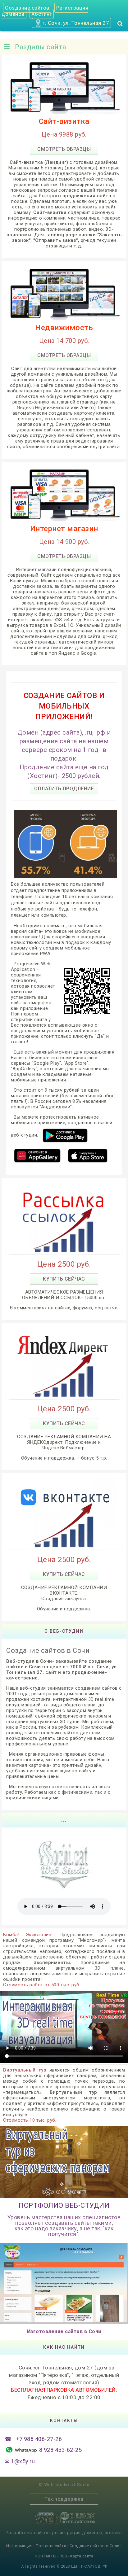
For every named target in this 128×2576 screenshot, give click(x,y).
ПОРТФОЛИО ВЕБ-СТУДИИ (64, 2205)
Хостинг (42, 14)
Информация (20, 2546)
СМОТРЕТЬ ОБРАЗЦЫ (64, 149)
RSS (64, 2556)
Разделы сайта (38, 47)
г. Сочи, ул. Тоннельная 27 (76, 23)
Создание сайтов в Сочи (94, 2546)
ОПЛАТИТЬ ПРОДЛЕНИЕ (64, 789)
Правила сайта (51, 2546)
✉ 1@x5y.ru (20, 2461)
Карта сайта (82, 2556)
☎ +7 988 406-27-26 (33, 2439)
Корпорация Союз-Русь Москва (64, 2283)
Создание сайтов (27, 8)
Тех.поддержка (64, 2499)
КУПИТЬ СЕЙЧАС (64, 1279)
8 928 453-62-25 (60, 2450)
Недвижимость (64, 328)
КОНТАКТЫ (46, 2556)
